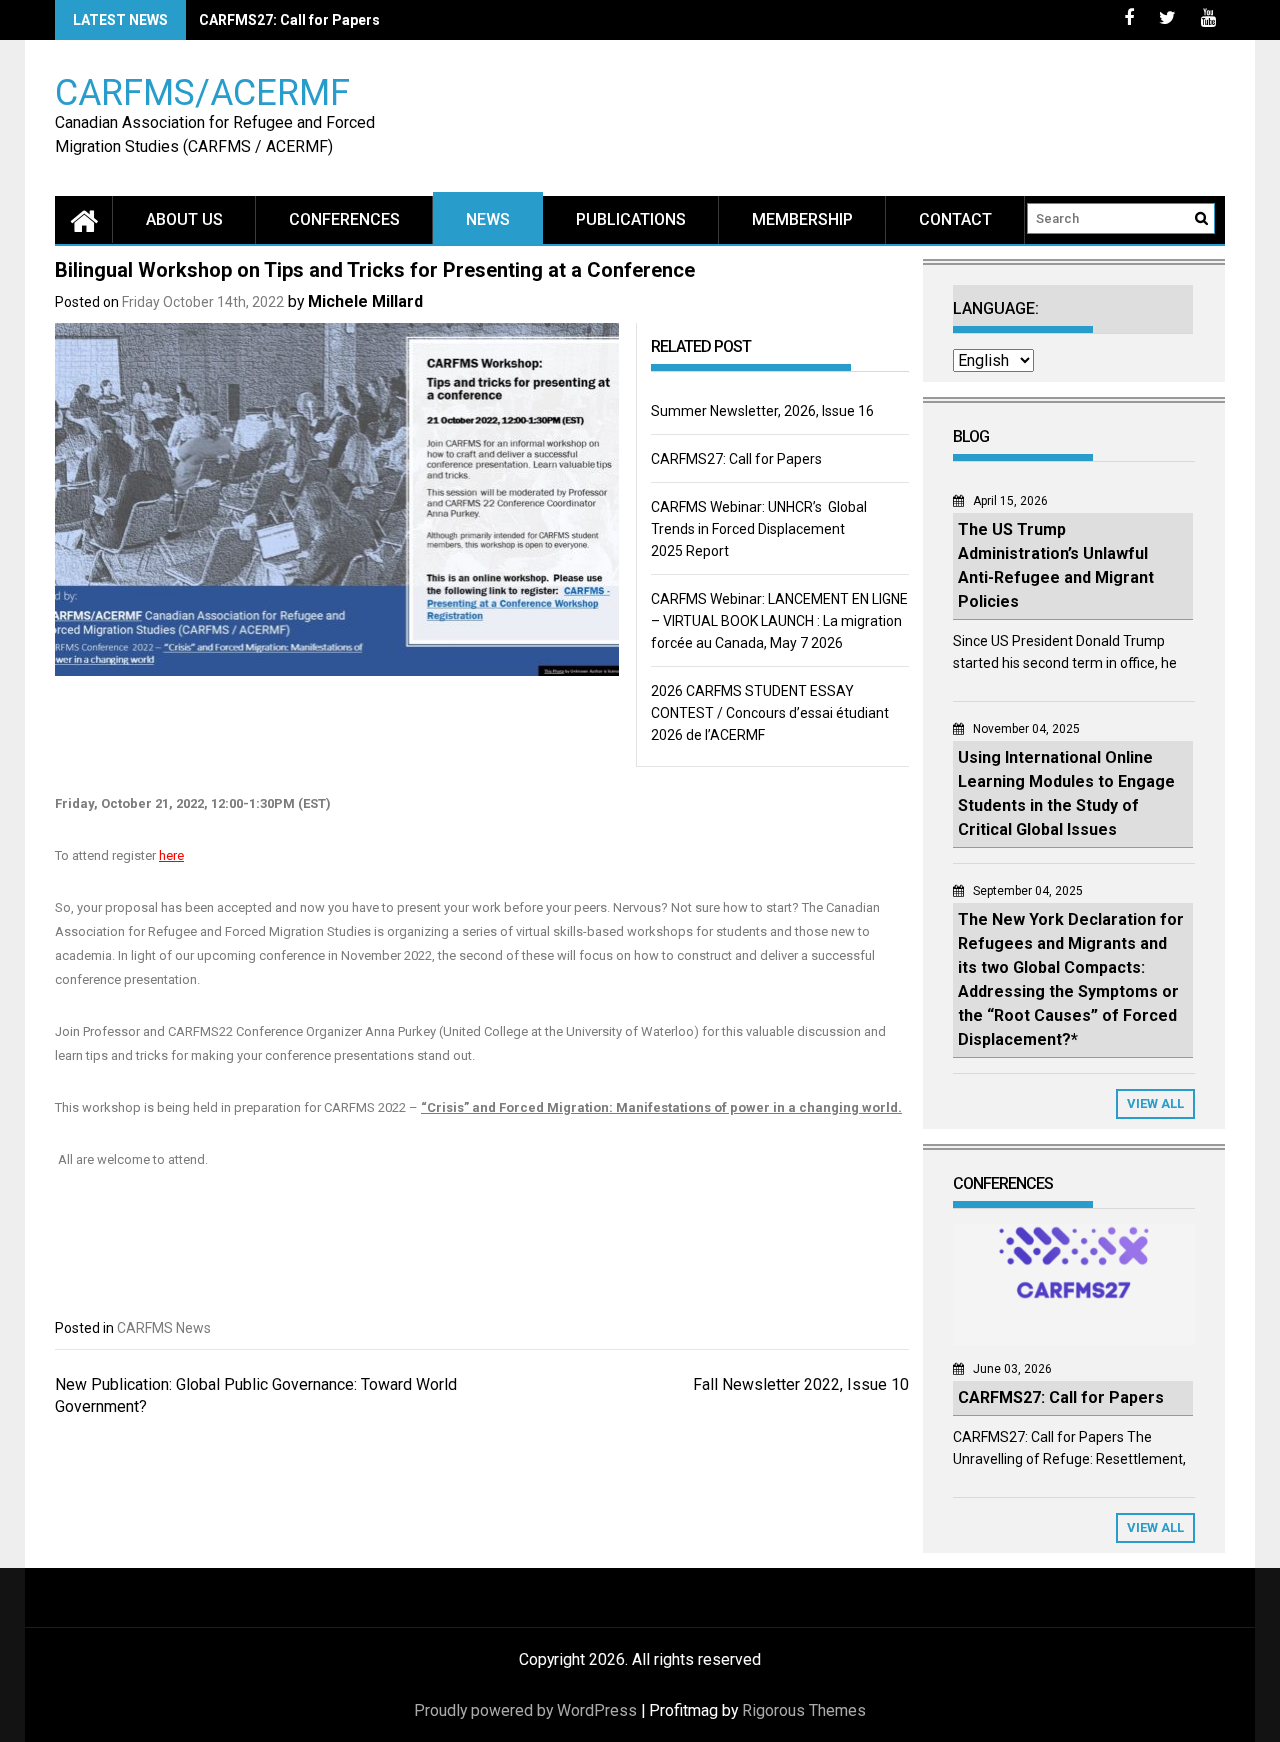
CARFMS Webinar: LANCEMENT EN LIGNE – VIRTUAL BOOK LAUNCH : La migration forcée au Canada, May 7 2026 (779, 621)
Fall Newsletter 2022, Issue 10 (801, 1384)
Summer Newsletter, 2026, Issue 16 (762, 411)
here (171, 855)
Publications (631, 219)
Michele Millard (365, 301)
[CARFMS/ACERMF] (84, 219)
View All (1155, 1103)
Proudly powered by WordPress (525, 1710)
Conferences (344, 219)
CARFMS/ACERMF (202, 91)
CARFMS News (164, 1328)
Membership (802, 219)
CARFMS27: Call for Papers (289, 20)
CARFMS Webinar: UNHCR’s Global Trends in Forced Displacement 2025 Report (759, 529)
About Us (184, 219)
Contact (955, 219)
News (488, 219)
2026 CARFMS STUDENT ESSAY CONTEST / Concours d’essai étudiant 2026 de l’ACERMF (770, 713)
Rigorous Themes (804, 1710)
